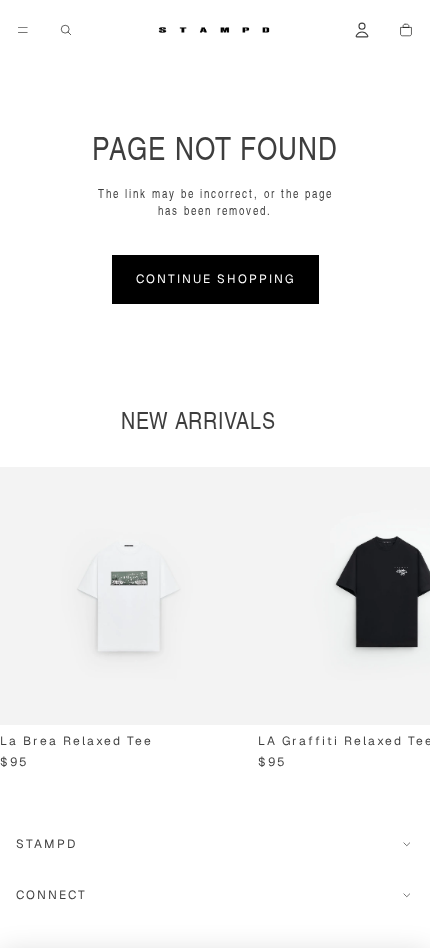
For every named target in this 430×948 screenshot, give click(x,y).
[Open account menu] (362, 30)
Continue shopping (215, 279)
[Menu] (23, 30)
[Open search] (66, 30)
